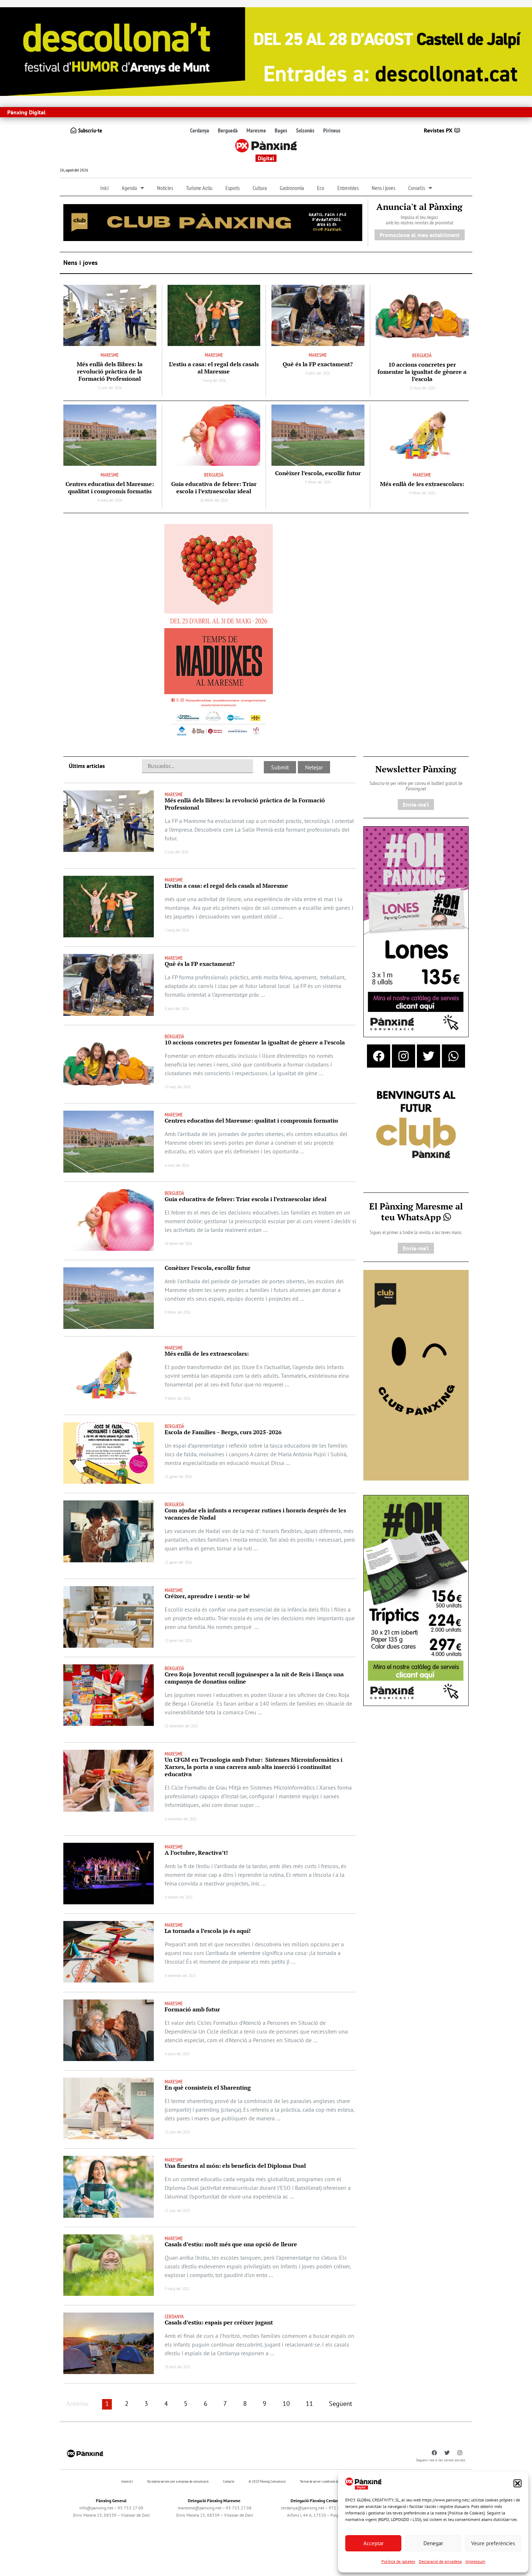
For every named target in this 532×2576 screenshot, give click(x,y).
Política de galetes (398, 2561)
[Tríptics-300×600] (416, 1600)
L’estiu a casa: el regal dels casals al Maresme (214, 368)
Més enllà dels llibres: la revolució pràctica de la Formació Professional (110, 371)
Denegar (433, 2543)
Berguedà (228, 130)
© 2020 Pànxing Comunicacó (267, 2481)
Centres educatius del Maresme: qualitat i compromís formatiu (110, 487)
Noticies (165, 188)
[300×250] (416, 1125)
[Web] (219, 632)
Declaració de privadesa (440, 2561)
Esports (233, 188)
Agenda (129, 188)
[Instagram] (404, 1056)
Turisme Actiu (199, 188)
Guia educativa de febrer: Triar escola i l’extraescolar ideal (214, 487)
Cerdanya (200, 130)
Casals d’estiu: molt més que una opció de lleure (231, 2244)
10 (286, 2404)
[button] (518, 2483)
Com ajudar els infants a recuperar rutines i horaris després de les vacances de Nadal (255, 1514)
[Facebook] (379, 1056)
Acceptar (373, 2543)
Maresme (256, 130)
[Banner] (266, 51)
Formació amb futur (192, 2009)
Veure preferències (493, 2543)
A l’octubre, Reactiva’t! (196, 1853)
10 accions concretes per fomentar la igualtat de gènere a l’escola (422, 372)
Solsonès (305, 130)
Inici (104, 188)
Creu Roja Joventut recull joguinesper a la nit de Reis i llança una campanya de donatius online (254, 1678)
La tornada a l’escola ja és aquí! (208, 1931)
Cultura (260, 188)
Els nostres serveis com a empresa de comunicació (178, 2481)
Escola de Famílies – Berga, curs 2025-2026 (223, 1432)
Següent (341, 2404)
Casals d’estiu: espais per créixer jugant (219, 2322)
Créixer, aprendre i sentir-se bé (207, 1596)
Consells (417, 188)
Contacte (229, 2481)
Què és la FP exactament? (318, 364)
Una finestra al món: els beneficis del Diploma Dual (235, 2166)
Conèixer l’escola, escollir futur (318, 473)
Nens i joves (383, 188)
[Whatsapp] (453, 1056)
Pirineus (332, 130)
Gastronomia (292, 188)
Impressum (475, 2561)
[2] (416, 1374)
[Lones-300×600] (416, 931)
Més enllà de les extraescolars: (422, 484)
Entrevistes (348, 188)
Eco (321, 188)
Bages (281, 130)
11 (309, 2404)
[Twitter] (428, 1056)
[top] (213, 222)
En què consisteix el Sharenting (208, 2087)
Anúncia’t (127, 2481)
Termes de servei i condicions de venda (323, 2481)
